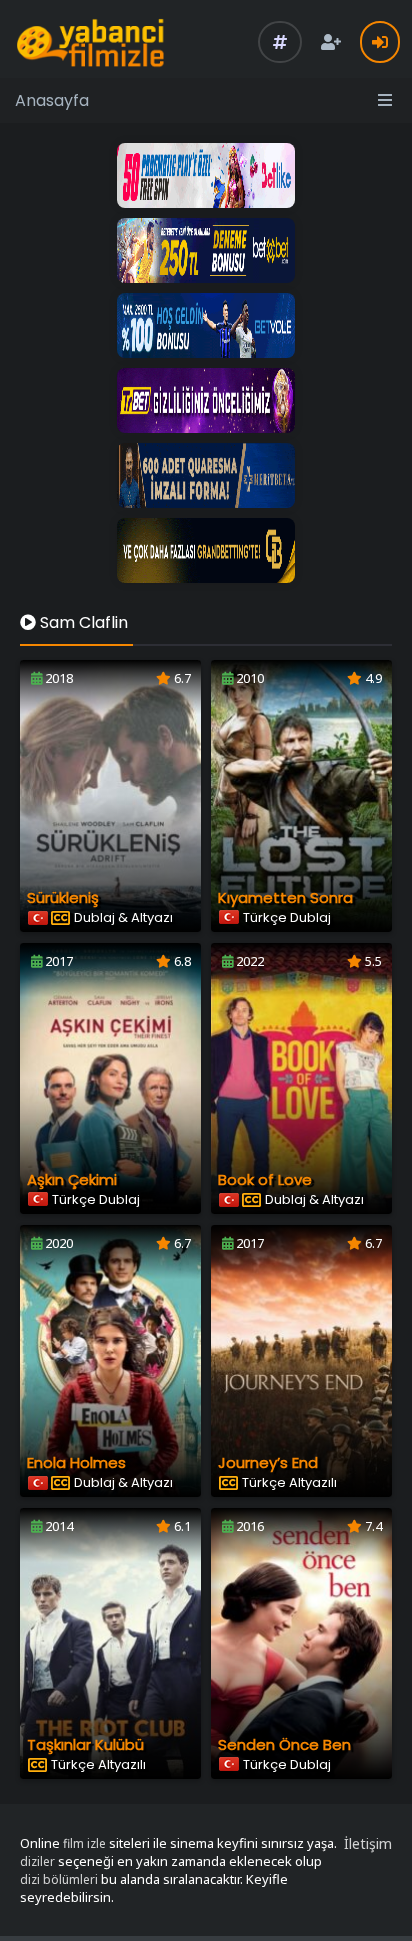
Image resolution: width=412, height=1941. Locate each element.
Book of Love (265, 1179)
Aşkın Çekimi (72, 1179)
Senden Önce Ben (284, 1744)
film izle (84, 1843)
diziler (37, 1861)
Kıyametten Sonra (285, 897)
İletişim (368, 1843)
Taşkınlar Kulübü (85, 1744)
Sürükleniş (63, 897)
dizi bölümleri (59, 1879)
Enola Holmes (76, 1462)
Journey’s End (268, 1462)
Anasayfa (52, 100)
